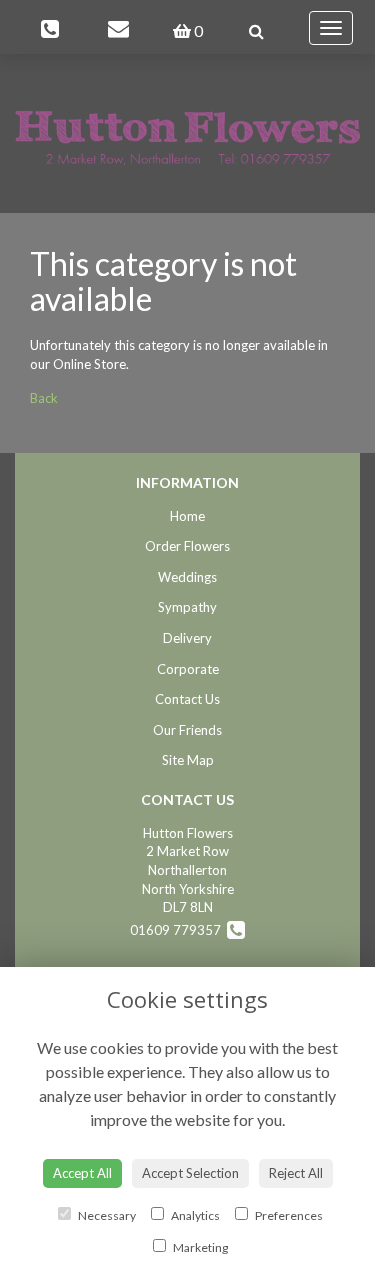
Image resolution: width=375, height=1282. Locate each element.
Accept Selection (190, 1173)
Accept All (82, 1173)
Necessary (106, 1215)
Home (187, 516)
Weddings (187, 577)
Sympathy (187, 607)
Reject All (296, 1173)
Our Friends (187, 730)
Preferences (288, 1215)
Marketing (199, 1247)
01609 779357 (178, 930)
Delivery (187, 638)
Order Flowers (187, 546)
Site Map (188, 760)
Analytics (194, 1215)
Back (44, 398)
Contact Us (187, 699)
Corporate (188, 669)
